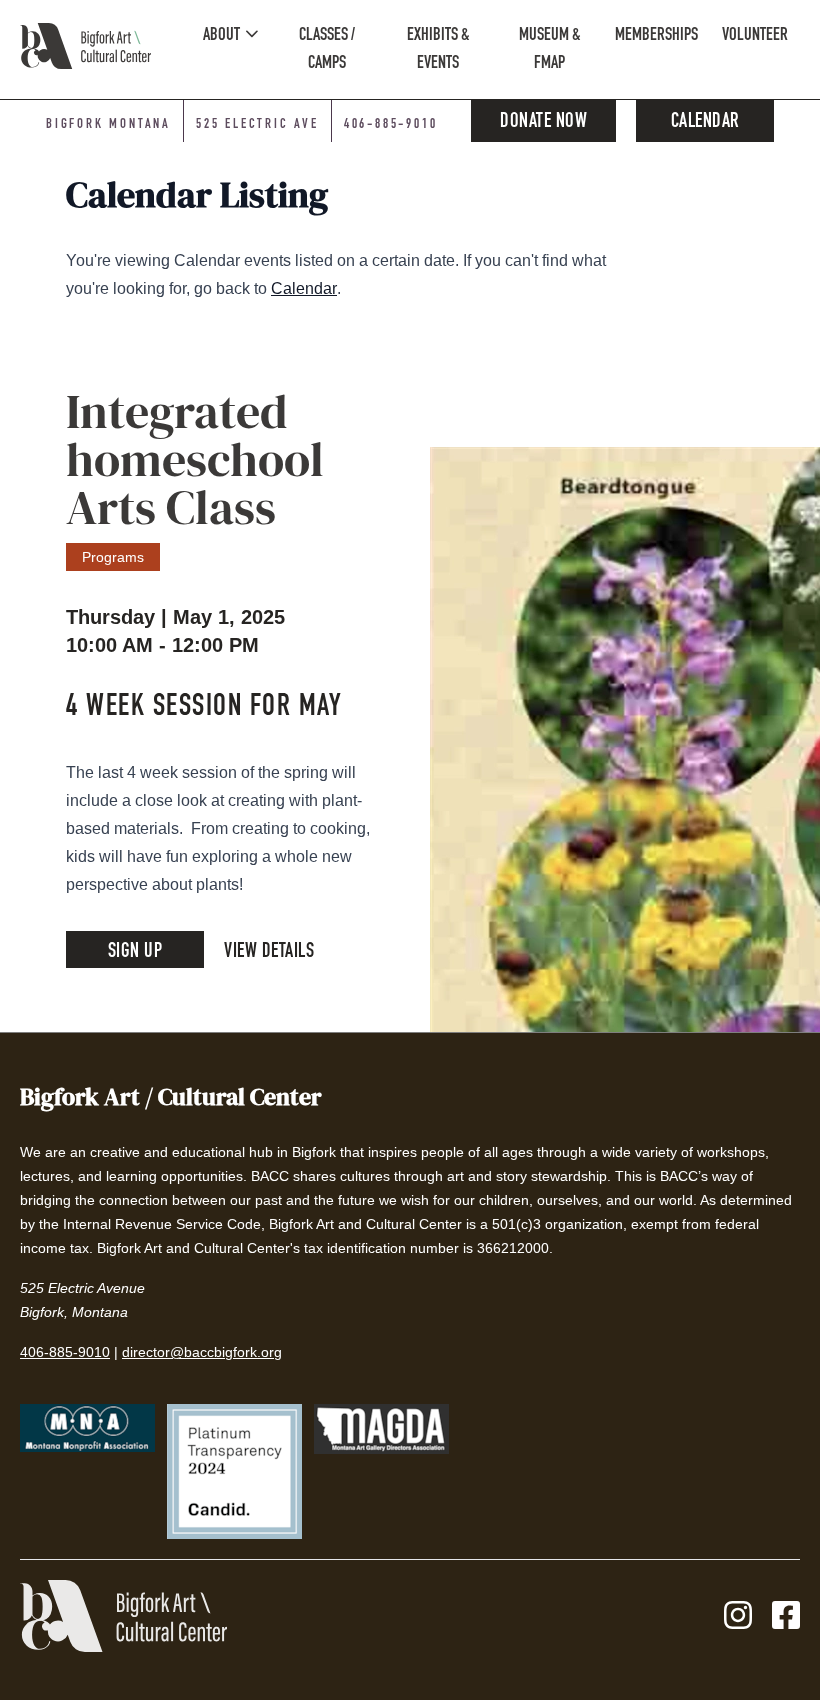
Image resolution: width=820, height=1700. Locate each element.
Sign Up (135, 953)
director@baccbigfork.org (202, 1352)
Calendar (705, 123)
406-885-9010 (391, 125)
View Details (269, 953)
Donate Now (543, 123)
